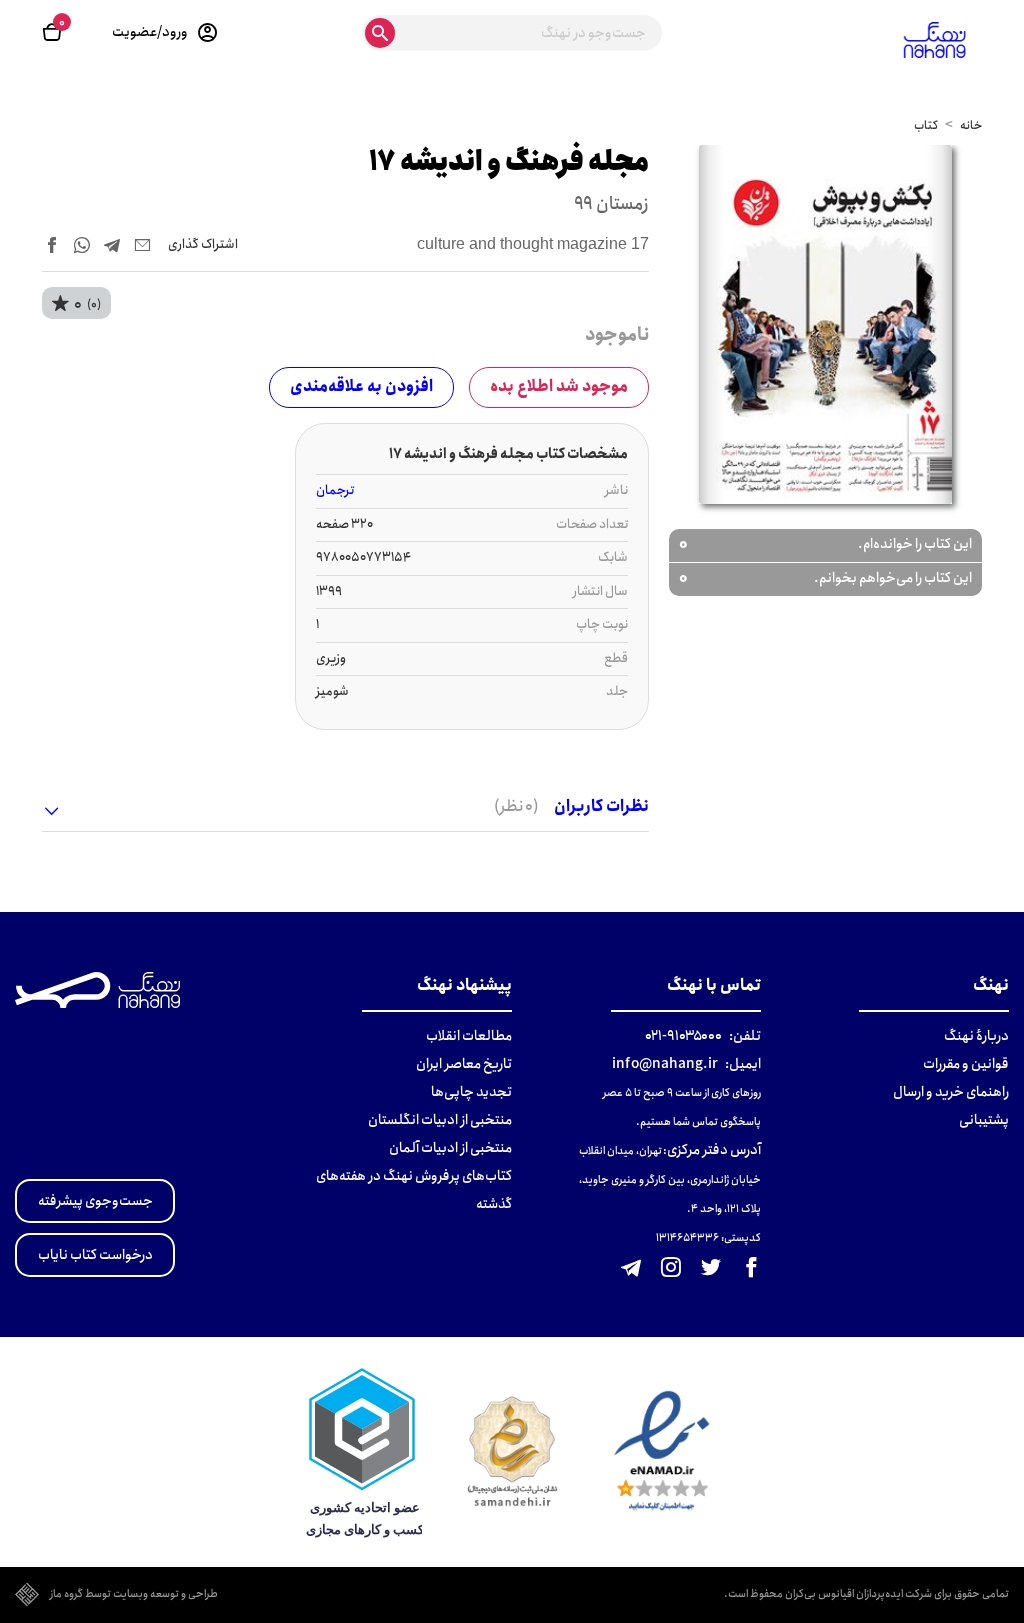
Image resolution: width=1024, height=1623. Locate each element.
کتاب (926, 125)
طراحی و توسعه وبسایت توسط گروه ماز (134, 1595)
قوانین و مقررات (966, 1064)
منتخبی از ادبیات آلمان (450, 1148)
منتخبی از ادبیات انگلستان (440, 1120)
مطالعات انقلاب (469, 1036)
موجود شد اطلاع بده (559, 386)
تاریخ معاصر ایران (464, 1064)
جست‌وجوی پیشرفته (95, 1201)
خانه (971, 125)
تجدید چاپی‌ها (471, 1092)
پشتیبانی (984, 1120)
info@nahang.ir (665, 1064)
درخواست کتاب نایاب (95, 1255)
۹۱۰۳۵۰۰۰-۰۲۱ (683, 1036)
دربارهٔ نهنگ (976, 1036)
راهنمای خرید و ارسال (951, 1092)
